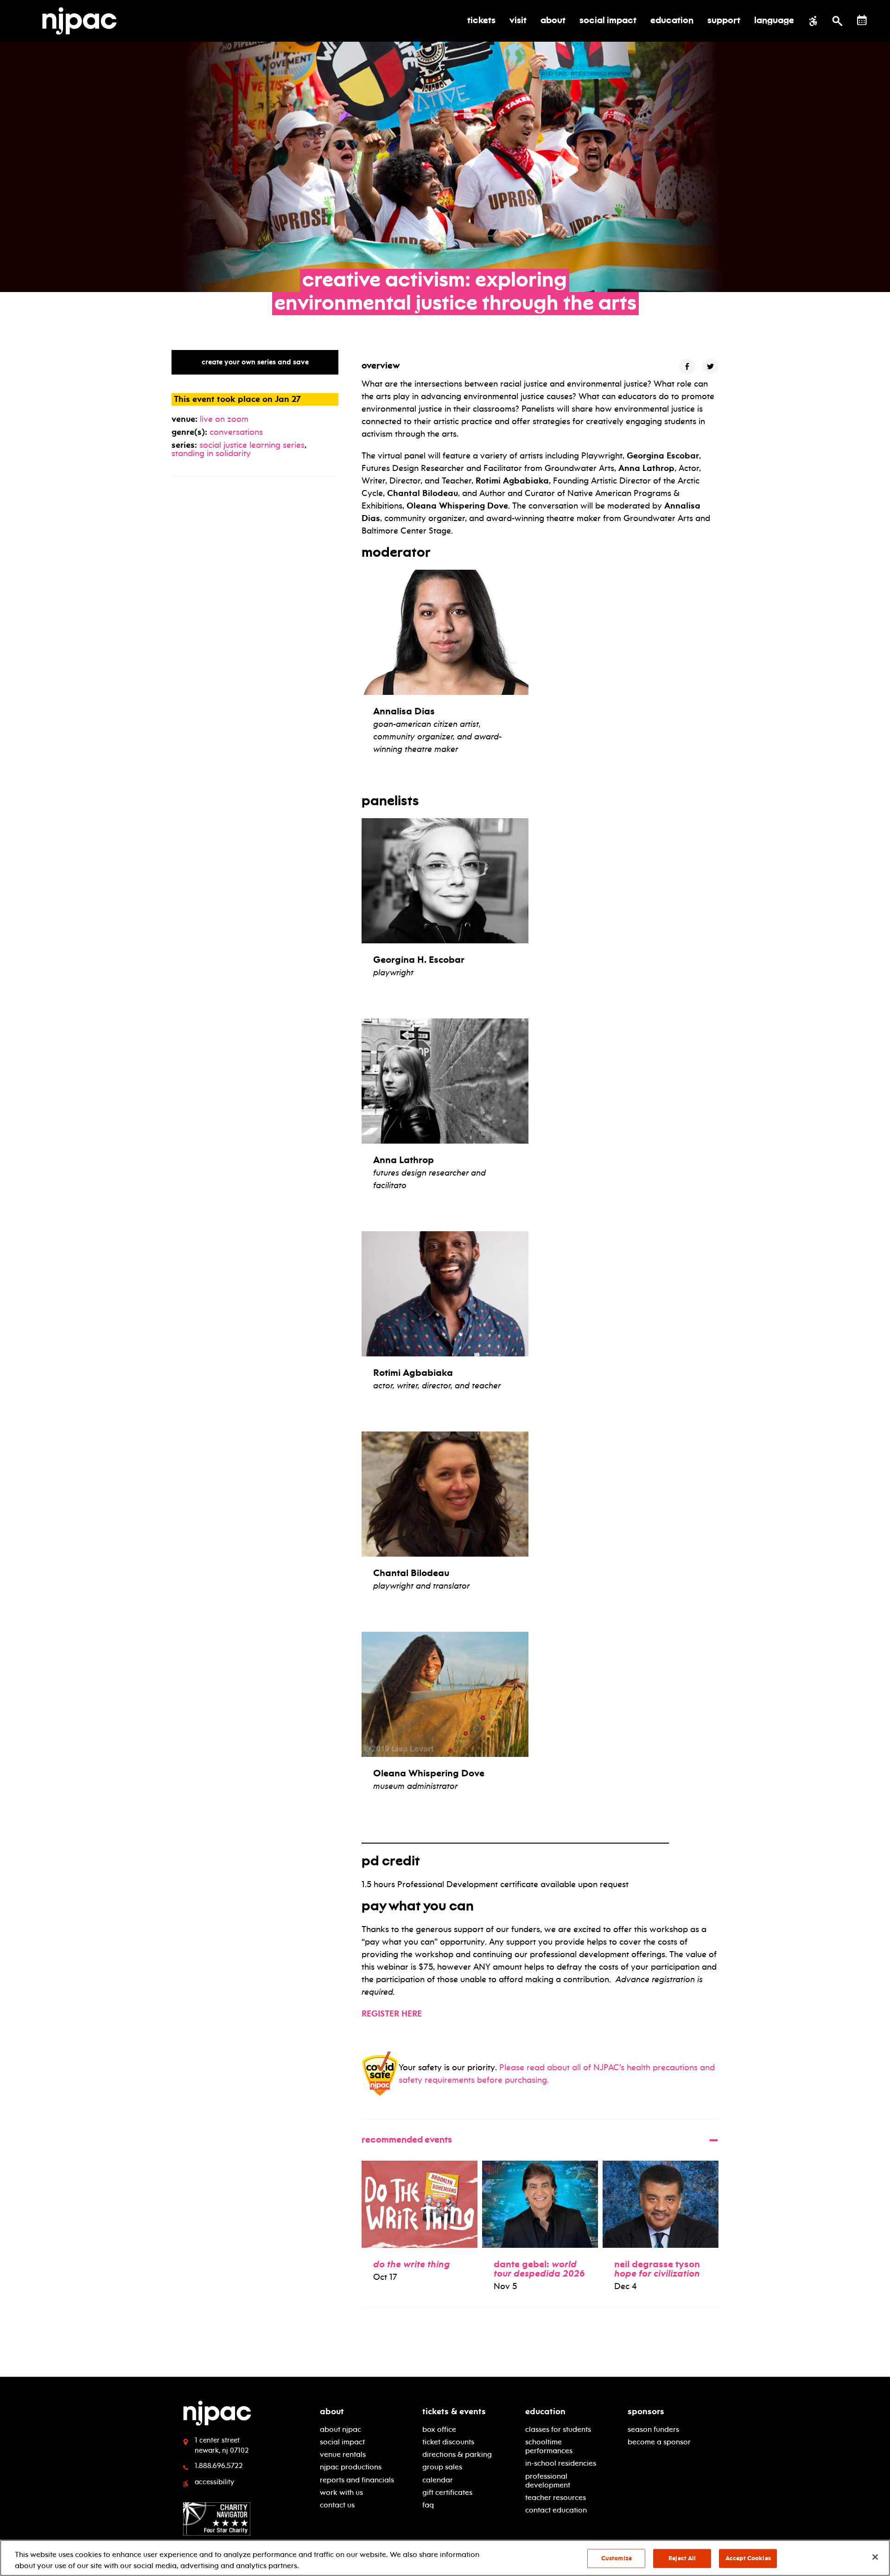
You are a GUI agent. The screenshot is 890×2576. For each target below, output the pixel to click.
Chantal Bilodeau (411, 1573)
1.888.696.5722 (219, 2466)
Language (774, 21)
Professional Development (548, 2481)
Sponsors (646, 2411)
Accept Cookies (748, 2558)
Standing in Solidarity (211, 453)
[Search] (837, 21)
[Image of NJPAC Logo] (83, 21)
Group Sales (442, 2467)
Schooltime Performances (549, 2446)
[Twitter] (710, 366)
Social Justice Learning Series (252, 445)
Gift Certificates (447, 2492)
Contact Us (337, 2505)
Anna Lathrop (404, 1160)
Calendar (438, 2480)
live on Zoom (224, 419)
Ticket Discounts (448, 2442)
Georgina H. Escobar (419, 960)
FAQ (428, 2505)
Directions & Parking (457, 2454)
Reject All (682, 2558)
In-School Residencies (561, 2463)
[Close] (875, 2557)
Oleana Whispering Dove (429, 1773)
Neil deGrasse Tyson (657, 2269)
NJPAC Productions (351, 2467)
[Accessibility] (813, 21)
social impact (342, 2442)
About (332, 2411)
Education (545, 2411)
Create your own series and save (255, 362)
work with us (341, 2492)
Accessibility (214, 2482)
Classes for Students (558, 2429)
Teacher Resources (556, 2497)
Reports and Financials (357, 2480)
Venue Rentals (343, 2454)
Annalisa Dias (404, 711)
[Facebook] (687, 366)
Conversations (236, 432)
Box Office (439, 2429)
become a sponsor (659, 2442)
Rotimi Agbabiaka (413, 1373)
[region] (445, 2558)
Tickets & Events (454, 2411)
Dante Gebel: (539, 2269)
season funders (653, 2429)
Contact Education (556, 2510)
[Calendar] (862, 20)
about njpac (340, 2429)
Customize (617, 2558)
